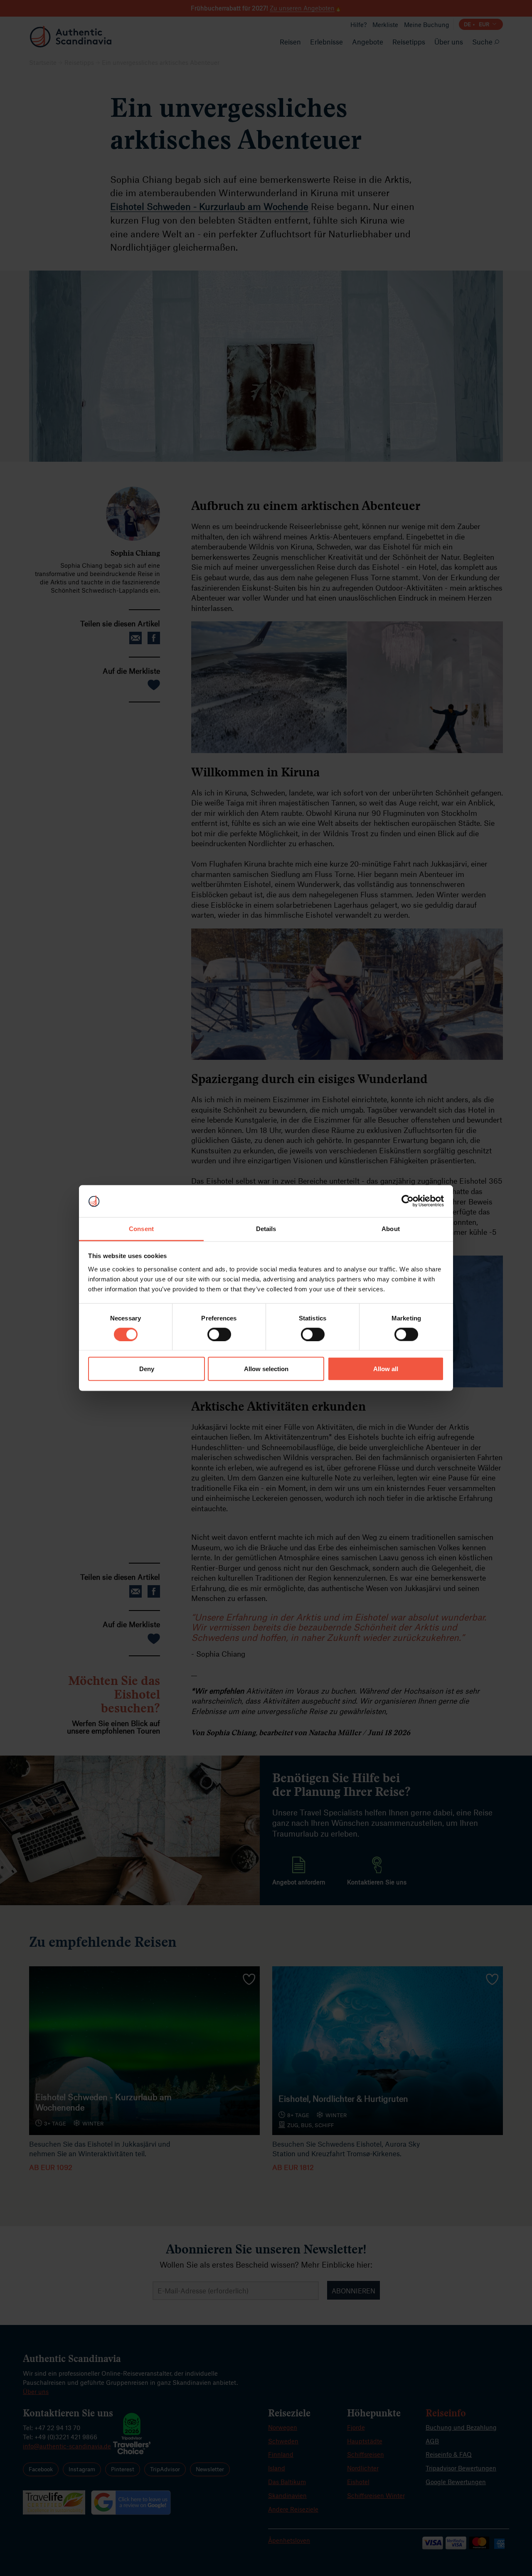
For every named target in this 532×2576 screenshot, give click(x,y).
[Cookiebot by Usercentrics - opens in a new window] (408, 1201)
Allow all (386, 1369)
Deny (147, 1369)
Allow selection (266, 1369)
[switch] (219, 1335)
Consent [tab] (141, 1228)
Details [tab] (266, 1228)
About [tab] (391, 1228)
